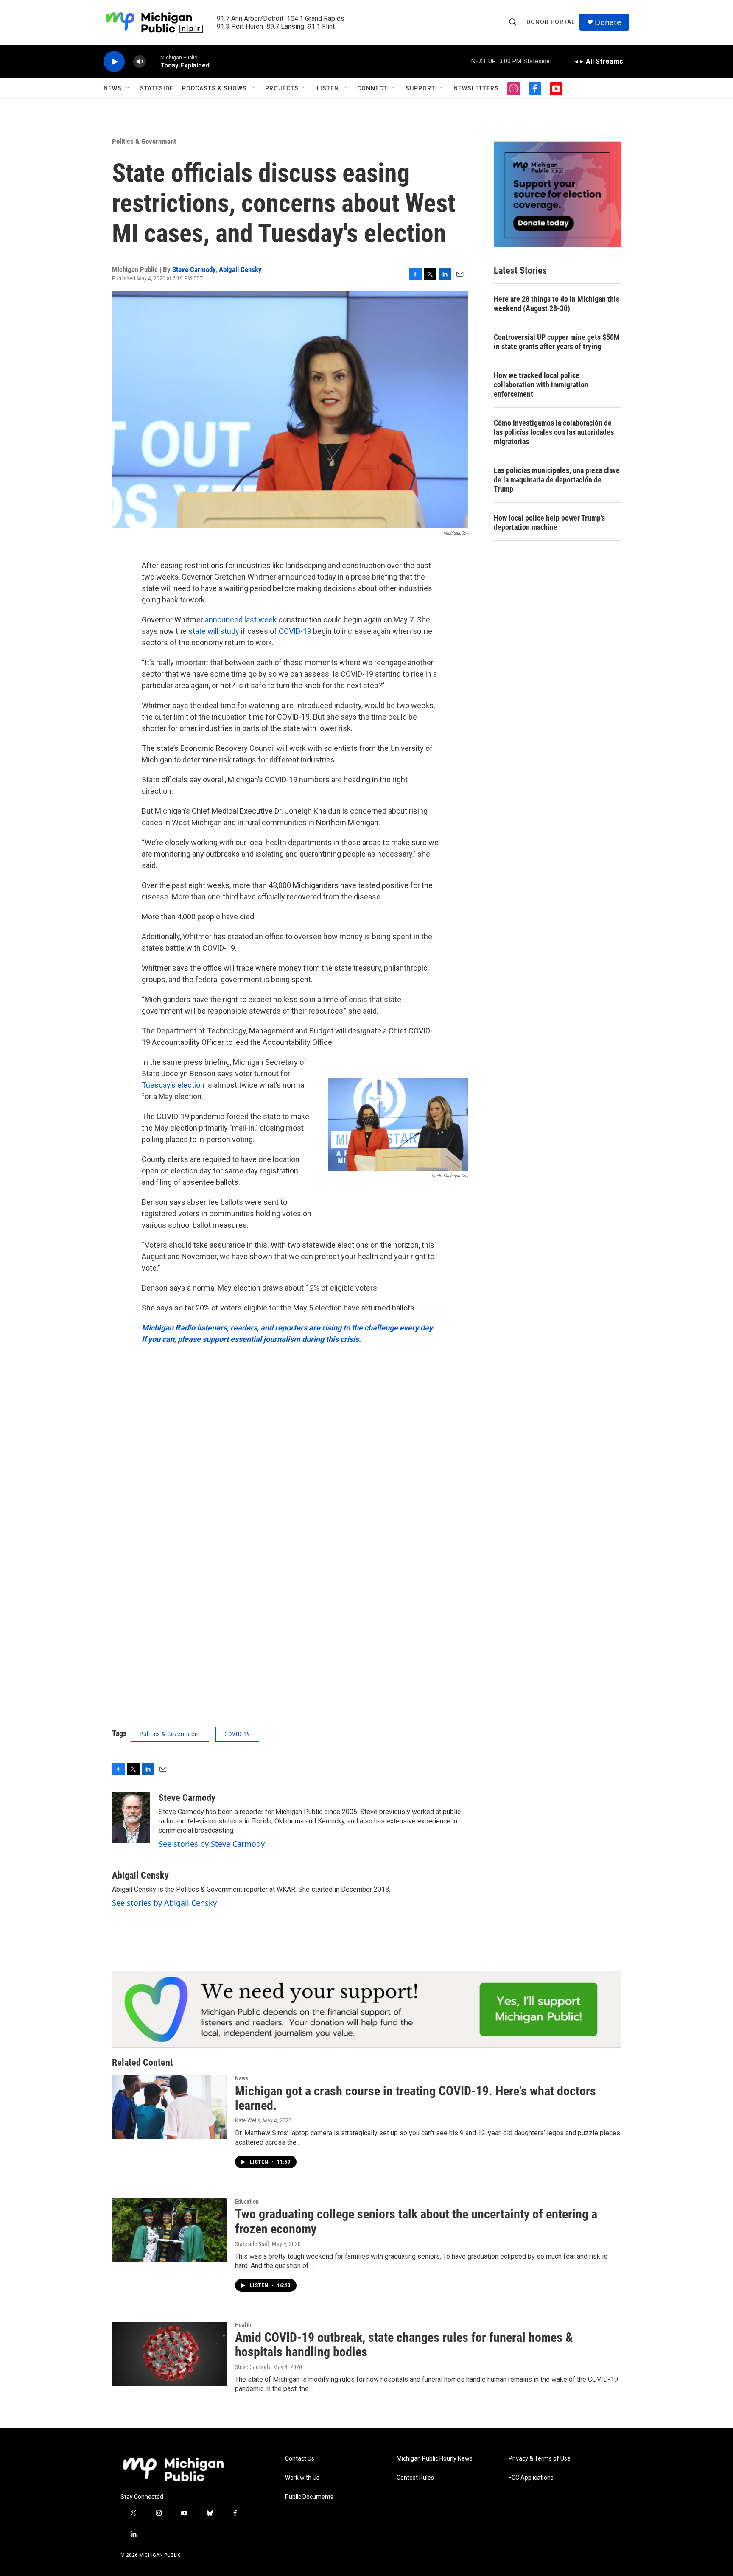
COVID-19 (295, 631)
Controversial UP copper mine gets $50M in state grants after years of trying (557, 342)
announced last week (241, 620)
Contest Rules (415, 2478)
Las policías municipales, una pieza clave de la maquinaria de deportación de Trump (557, 480)
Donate (608, 22)
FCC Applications (531, 2478)
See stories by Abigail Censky (164, 1903)
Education (247, 2201)
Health (243, 2325)
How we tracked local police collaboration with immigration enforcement (541, 385)
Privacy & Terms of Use (540, 2459)
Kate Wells (248, 2120)
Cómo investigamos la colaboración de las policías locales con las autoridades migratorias (554, 432)
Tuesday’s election (173, 1085)
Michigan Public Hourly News (435, 2459)
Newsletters (476, 88)
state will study (213, 631)
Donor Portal (551, 22)
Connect (372, 88)
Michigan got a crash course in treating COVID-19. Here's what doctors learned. (415, 2098)
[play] (114, 62)
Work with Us (302, 2478)
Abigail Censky (240, 269)
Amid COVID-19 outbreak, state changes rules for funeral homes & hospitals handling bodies (404, 2345)
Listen (328, 88)
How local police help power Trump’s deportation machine (549, 522)
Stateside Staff (252, 2244)
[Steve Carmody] (131, 1818)
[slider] (153, 61)
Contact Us (300, 2459)
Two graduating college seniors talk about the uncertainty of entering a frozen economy (416, 2221)
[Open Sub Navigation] (128, 88)
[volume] (140, 62)
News (113, 88)
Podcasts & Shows (214, 88)
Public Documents (309, 2497)
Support (420, 88)
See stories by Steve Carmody (212, 1844)
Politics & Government (144, 141)
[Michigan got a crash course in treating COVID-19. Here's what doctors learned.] (169, 2107)
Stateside (157, 88)
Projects (282, 88)
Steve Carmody (194, 269)
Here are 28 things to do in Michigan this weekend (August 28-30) (557, 304)
